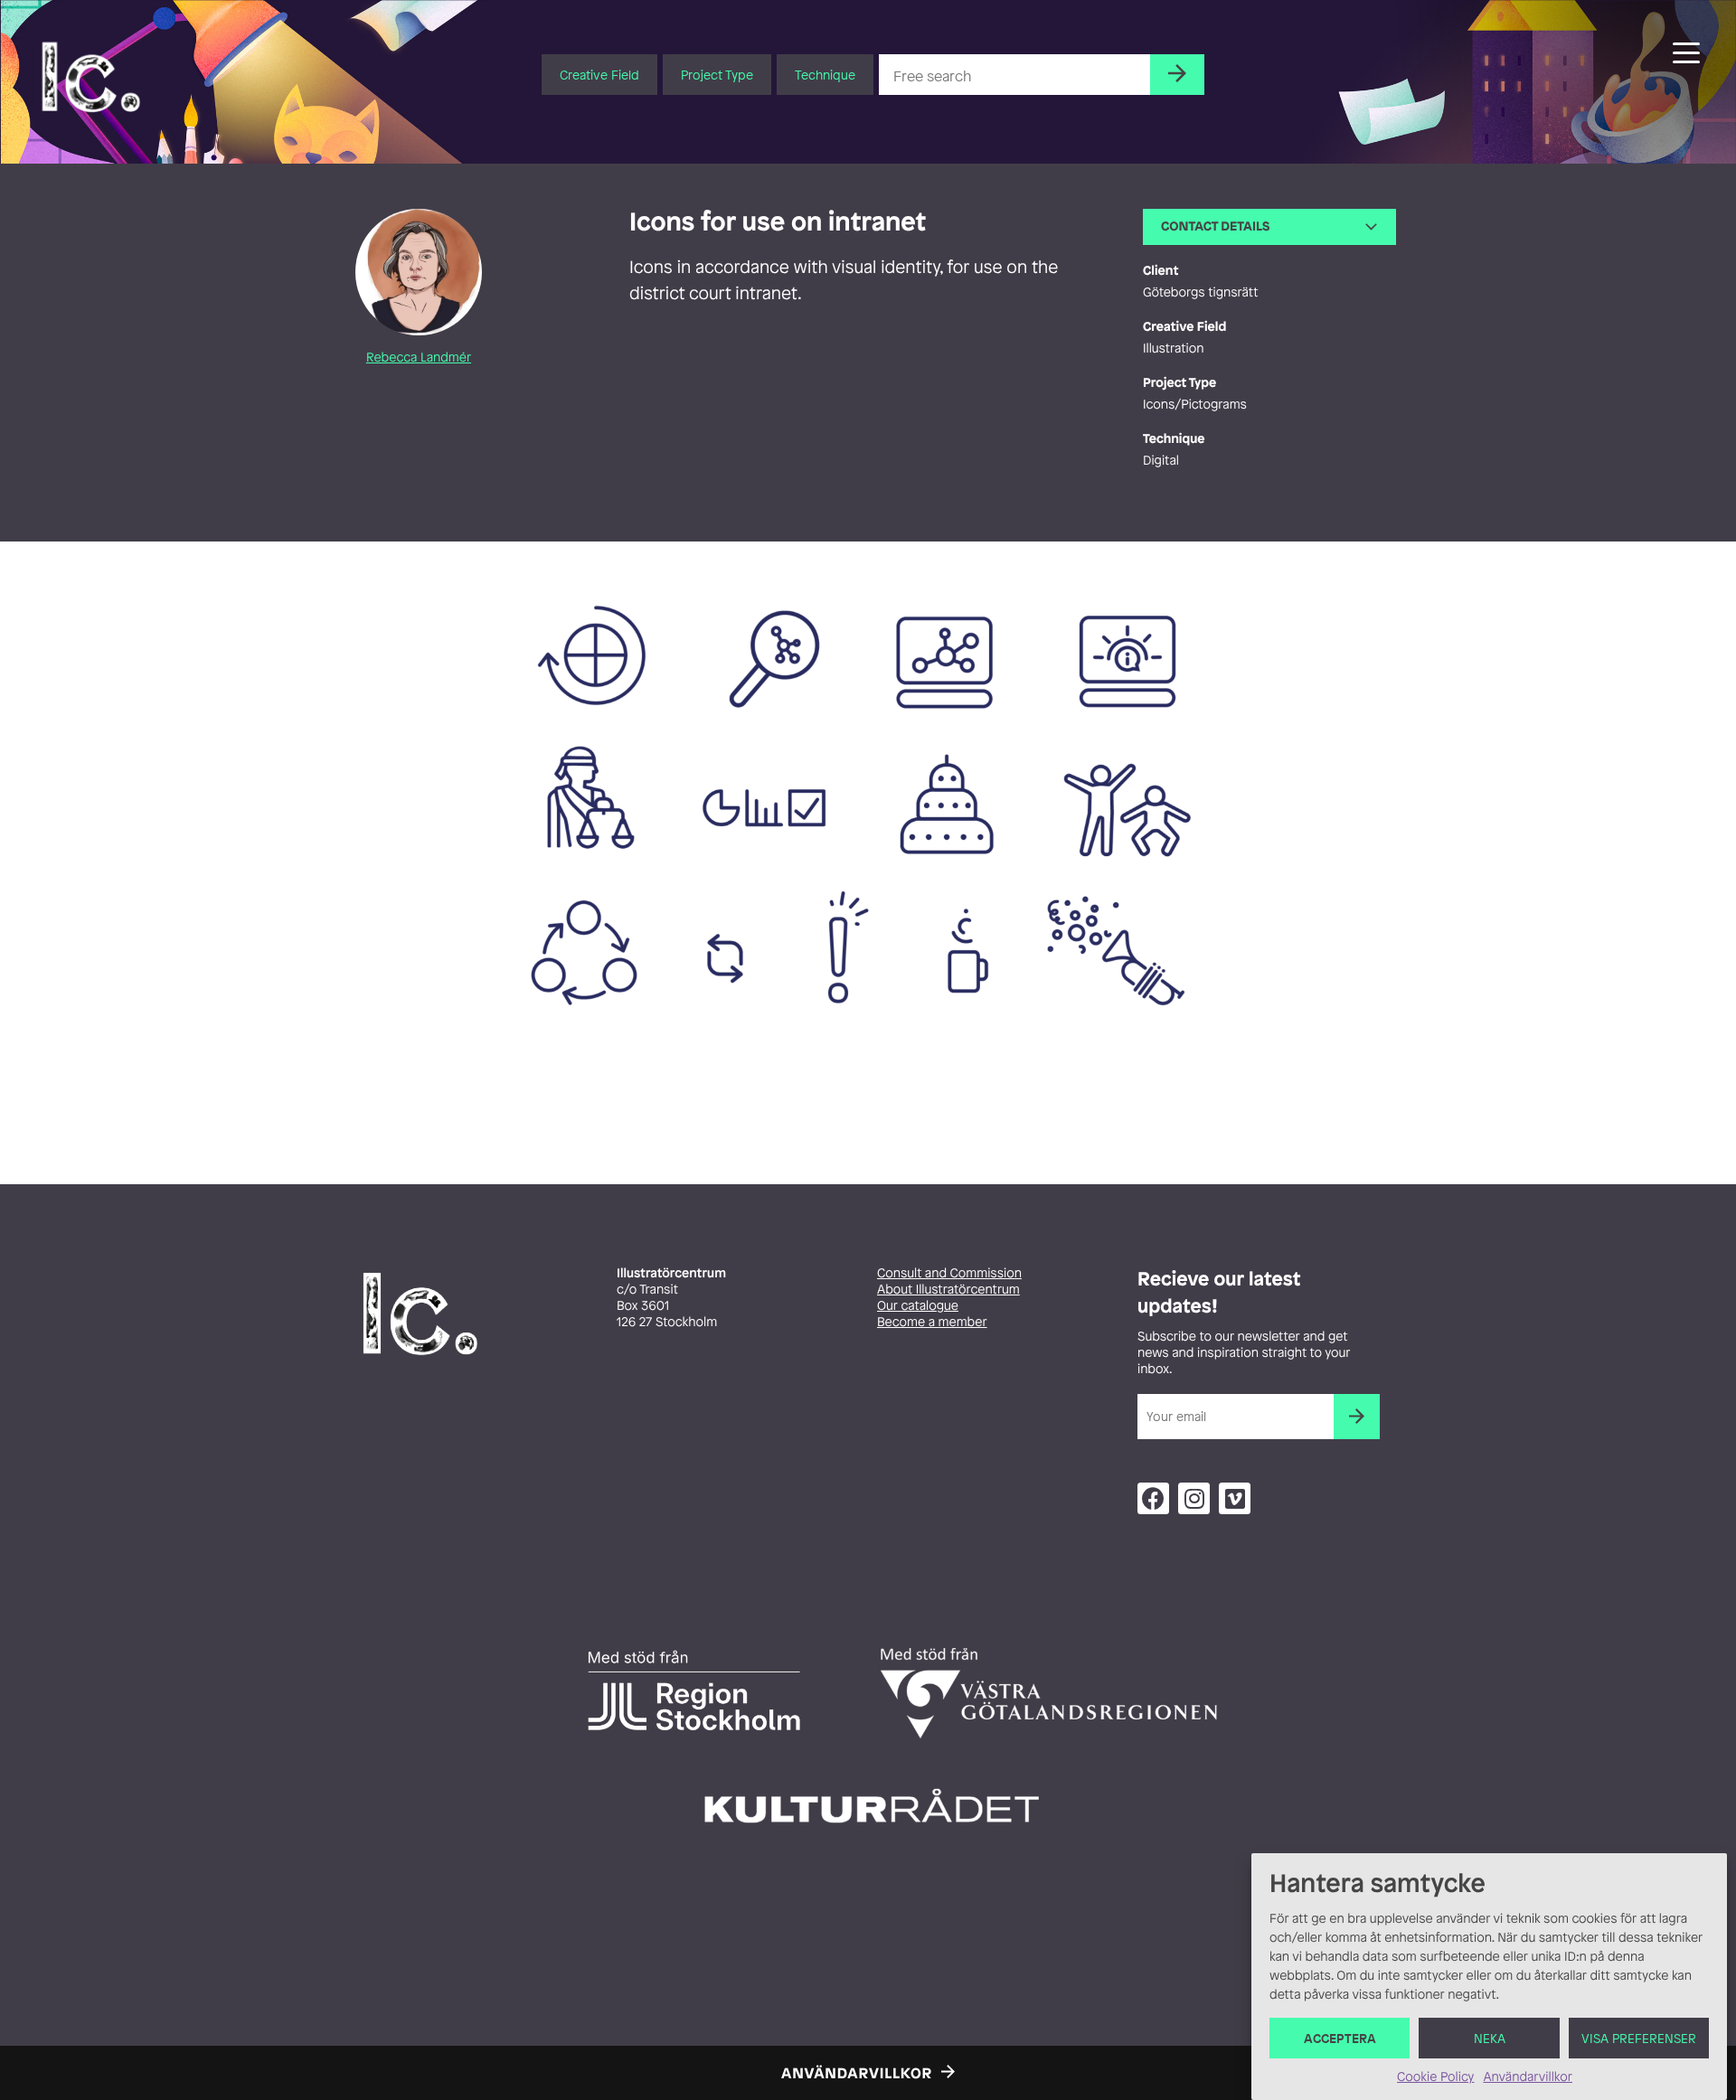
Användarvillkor (1527, 2077)
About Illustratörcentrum (948, 1290)
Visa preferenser (1639, 2038)
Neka (1490, 2038)
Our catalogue (918, 1306)
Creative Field (599, 75)
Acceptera (1340, 2038)
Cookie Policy (1435, 2077)
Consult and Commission (949, 1273)
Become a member (932, 1322)
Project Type (717, 75)
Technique (825, 75)
